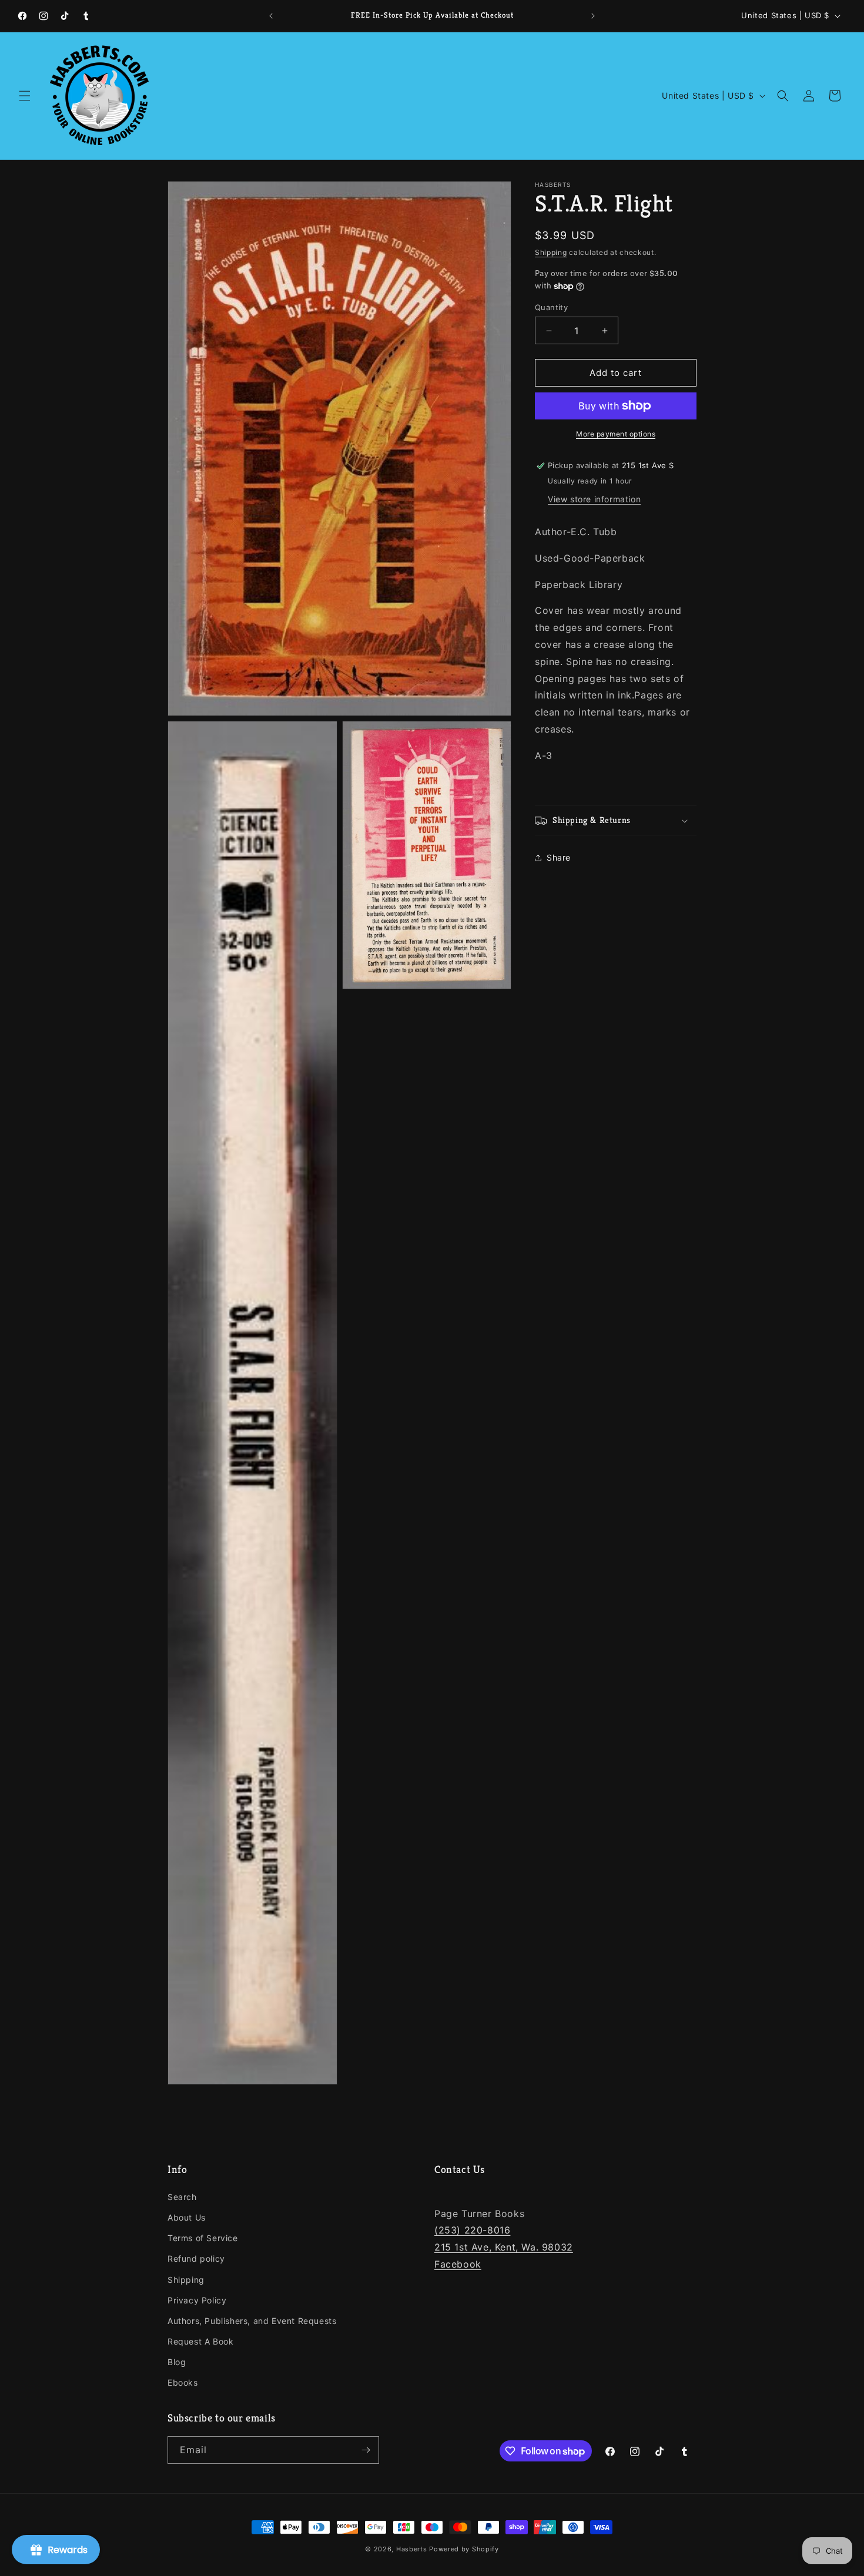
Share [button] (559, 857)
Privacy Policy (197, 2300)
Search (182, 2197)
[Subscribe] (366, 2450)
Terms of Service (203, 2238)
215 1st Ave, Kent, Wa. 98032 (504, 2247)
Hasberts (412, 2549)
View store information (594, 499)
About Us (187, 2217)
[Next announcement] (593, 16)
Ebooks (183, 2382)
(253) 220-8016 (472, 2230)
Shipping (551, 252)
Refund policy (196, 2258)
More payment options (616, 434)
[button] (25, 96)
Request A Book (200, 2341)
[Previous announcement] (271, 16)
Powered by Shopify (464, 2549)
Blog (177, 2362)
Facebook (458, 2264)
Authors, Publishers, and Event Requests (252, 2321)
